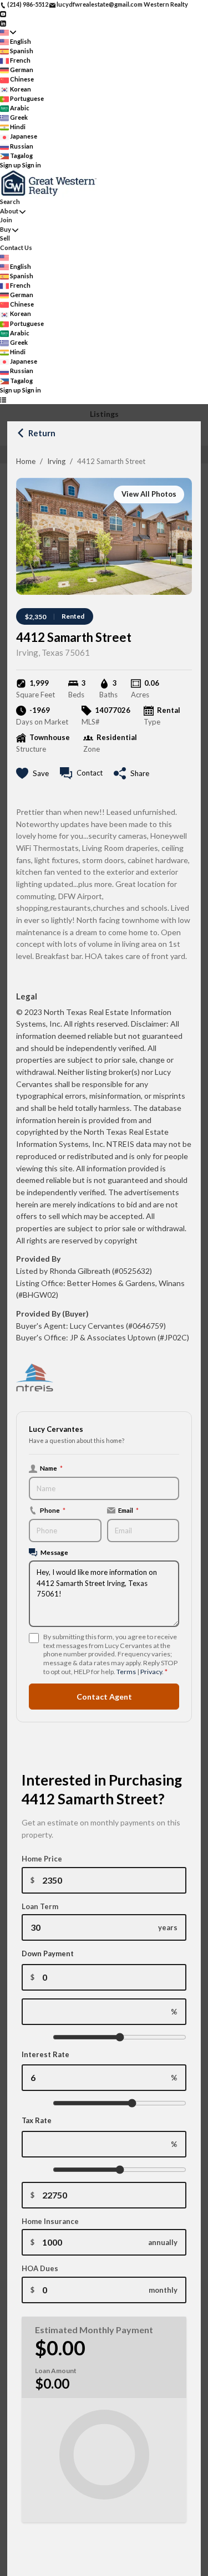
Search (10, 202)
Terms (126, 1672)
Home (26, 461)
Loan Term (40, 1906)
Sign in (32, 165)
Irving (56, 461)
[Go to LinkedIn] (3, 22)
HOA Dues (40, 2268)
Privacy (151, 1672)
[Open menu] (3, 399)
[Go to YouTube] (3, 14)
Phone (53, 1510)
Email (128, 1510)
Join (6, 220)
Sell (5, 238)
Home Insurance (50, 2221)
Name (51, 1468)
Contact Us (16, 248)
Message (54, 1552)
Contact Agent (104, 1697)
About (9, 211)
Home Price (42, 1859)
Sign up (11, 165)
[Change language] (8, 32)
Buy (6, 229)
